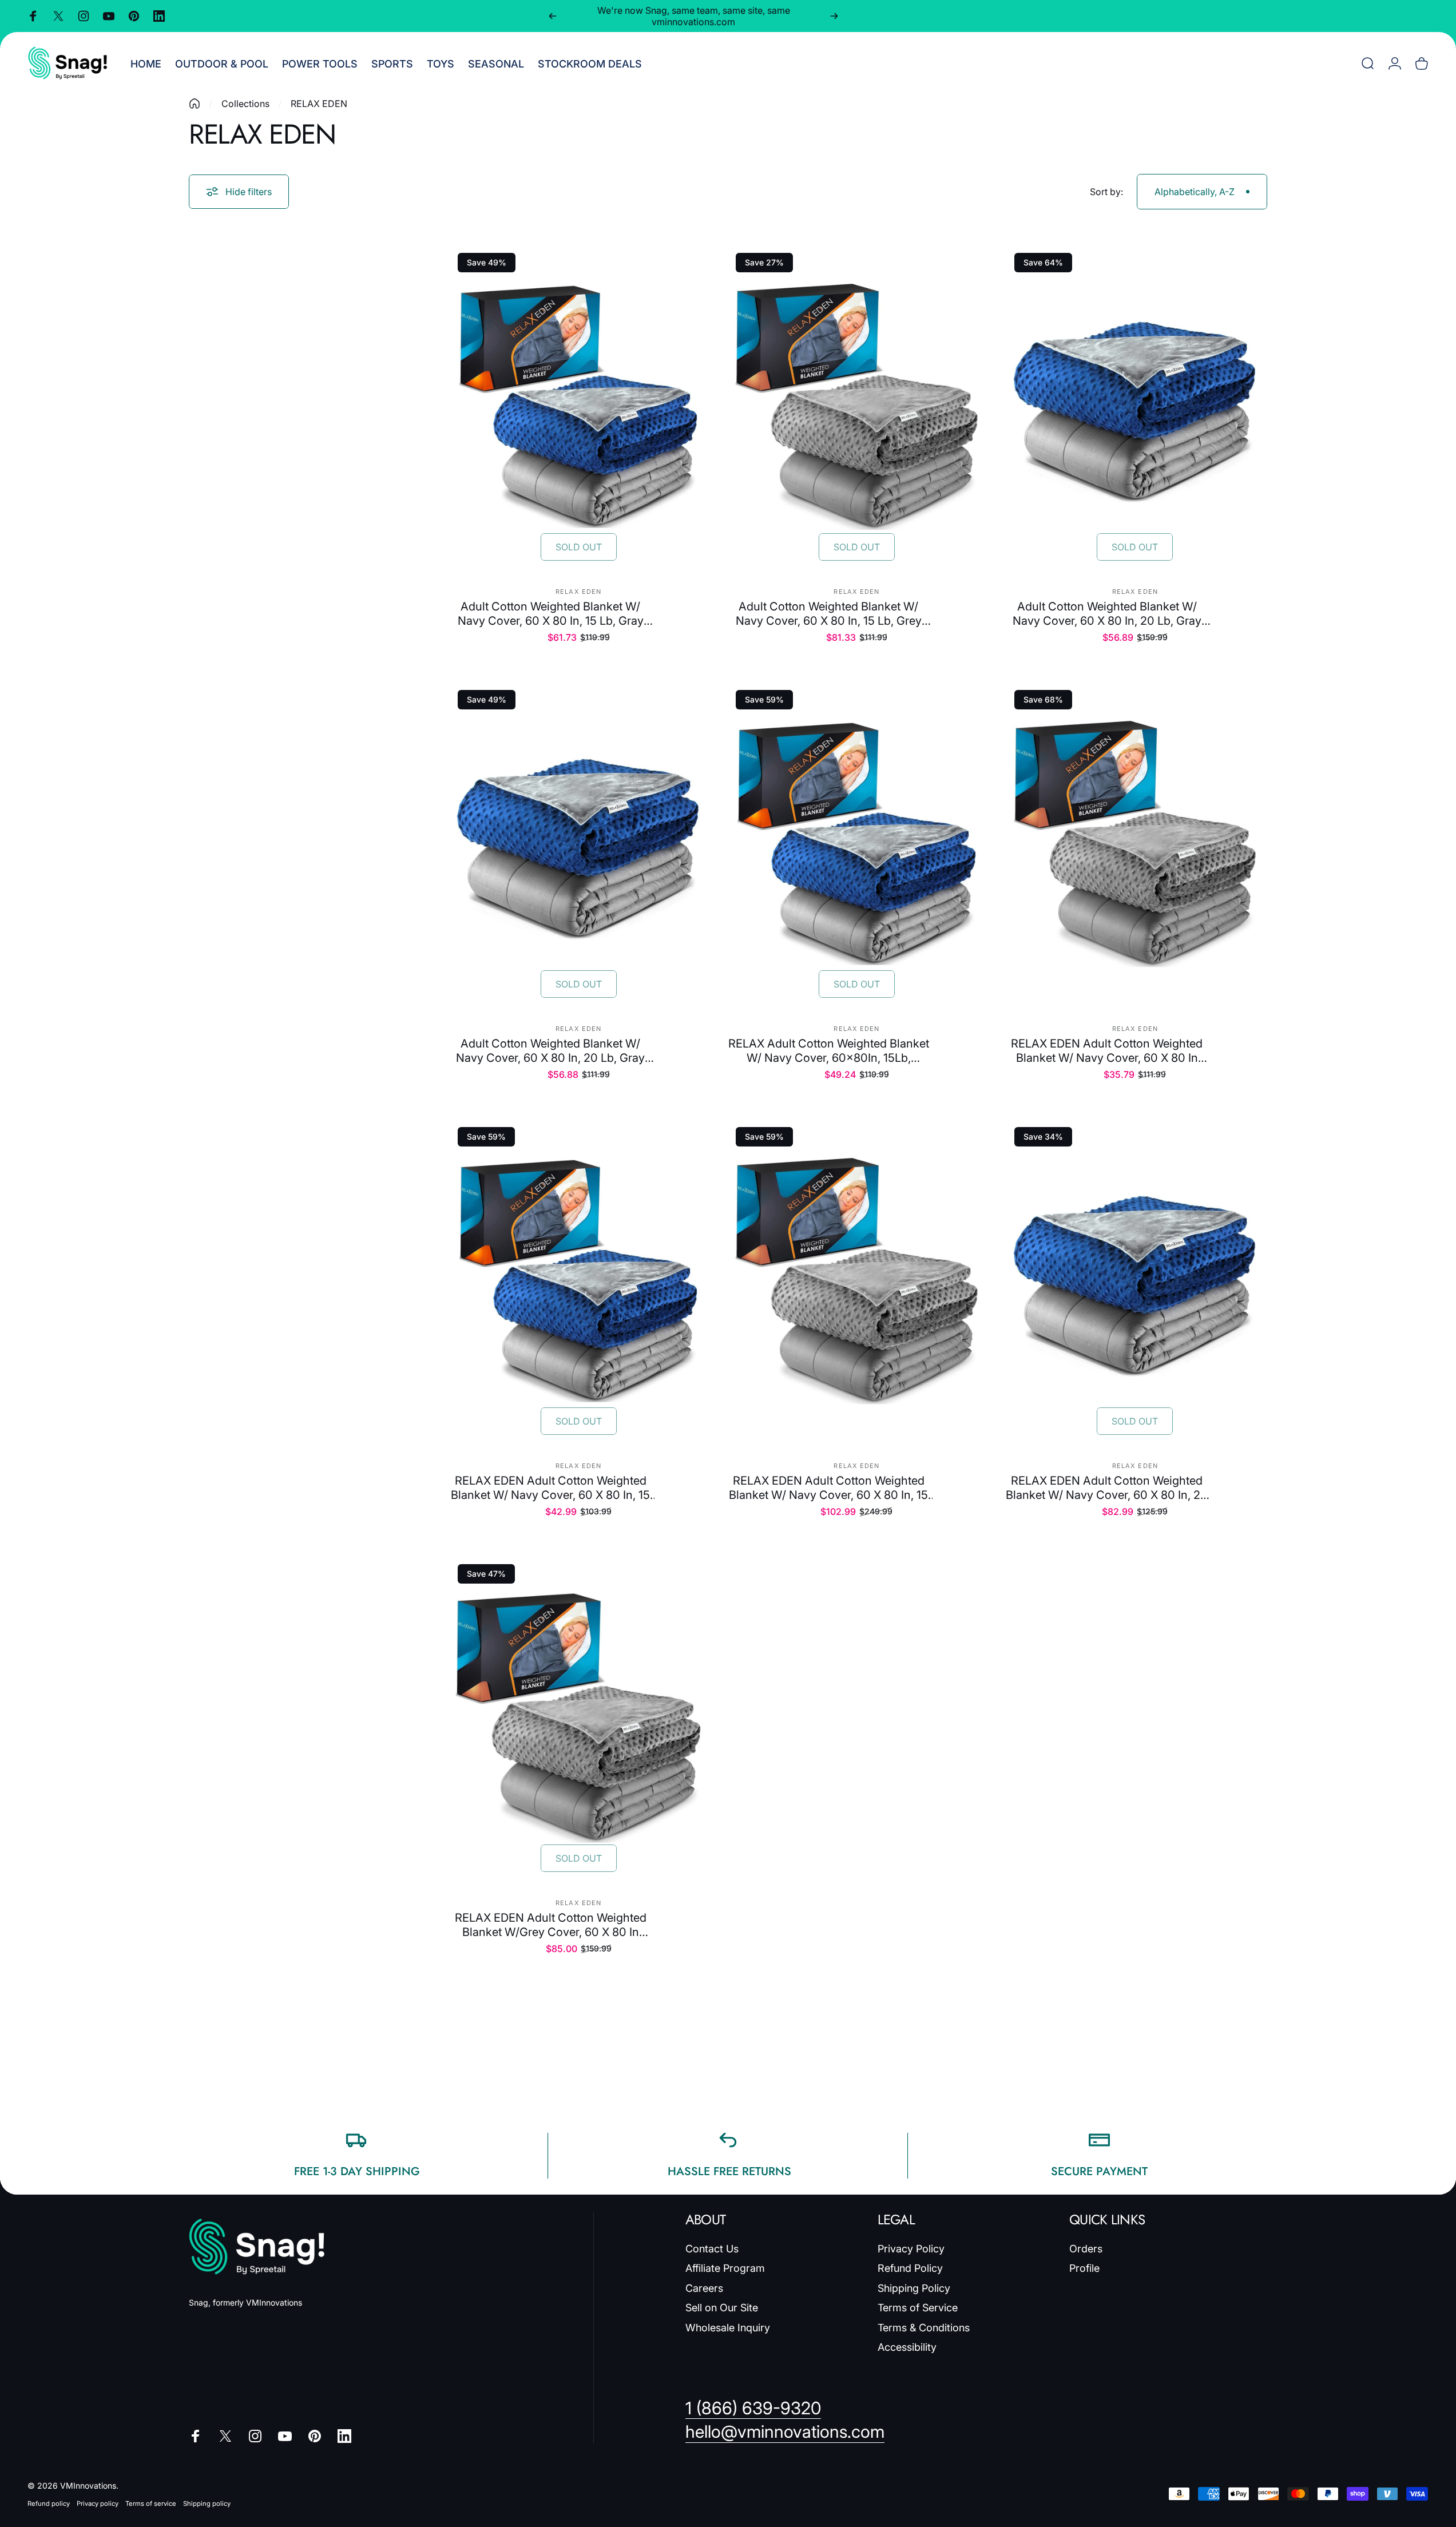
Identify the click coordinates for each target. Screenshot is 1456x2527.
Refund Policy (910, 2268)
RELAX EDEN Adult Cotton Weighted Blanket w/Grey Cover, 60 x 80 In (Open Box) (551, 1925)
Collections (245, 104)
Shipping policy (207, 2504)
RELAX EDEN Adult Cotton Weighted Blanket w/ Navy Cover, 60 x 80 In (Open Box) (1107, 1051)
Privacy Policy (911, 2249)
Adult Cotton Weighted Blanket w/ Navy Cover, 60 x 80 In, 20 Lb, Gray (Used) (550, 1051)
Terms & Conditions (924, 2328)
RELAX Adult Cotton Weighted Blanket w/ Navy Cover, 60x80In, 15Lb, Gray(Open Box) (829, 1051)
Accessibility (907, 2347)
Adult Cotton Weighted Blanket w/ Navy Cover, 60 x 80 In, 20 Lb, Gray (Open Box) (1107, 614)
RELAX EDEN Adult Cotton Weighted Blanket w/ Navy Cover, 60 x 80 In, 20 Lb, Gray (1107, 1488)
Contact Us (712, 2249)
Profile (1084, 2268)
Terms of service (151, 2504)
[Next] (834, 16)
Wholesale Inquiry (728, 2328)
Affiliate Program (725, 2268)
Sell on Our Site (722, 2308)
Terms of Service (918, 2308)
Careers (704, 2288)
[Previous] (553, 16)
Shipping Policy (914, 2288)
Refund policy (49, 2504)
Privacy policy (98, 2504)
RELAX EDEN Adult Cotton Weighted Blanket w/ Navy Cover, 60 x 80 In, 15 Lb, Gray (550, 1488)
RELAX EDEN (578, 592)
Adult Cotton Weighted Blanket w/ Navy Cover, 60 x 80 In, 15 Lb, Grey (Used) (829, 614)
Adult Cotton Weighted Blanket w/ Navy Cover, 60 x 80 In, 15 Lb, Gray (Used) (551, 614)
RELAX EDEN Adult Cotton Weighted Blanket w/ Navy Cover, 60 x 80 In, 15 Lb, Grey (828, 1488)
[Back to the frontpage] (195, 104)
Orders (1086, 2249)
